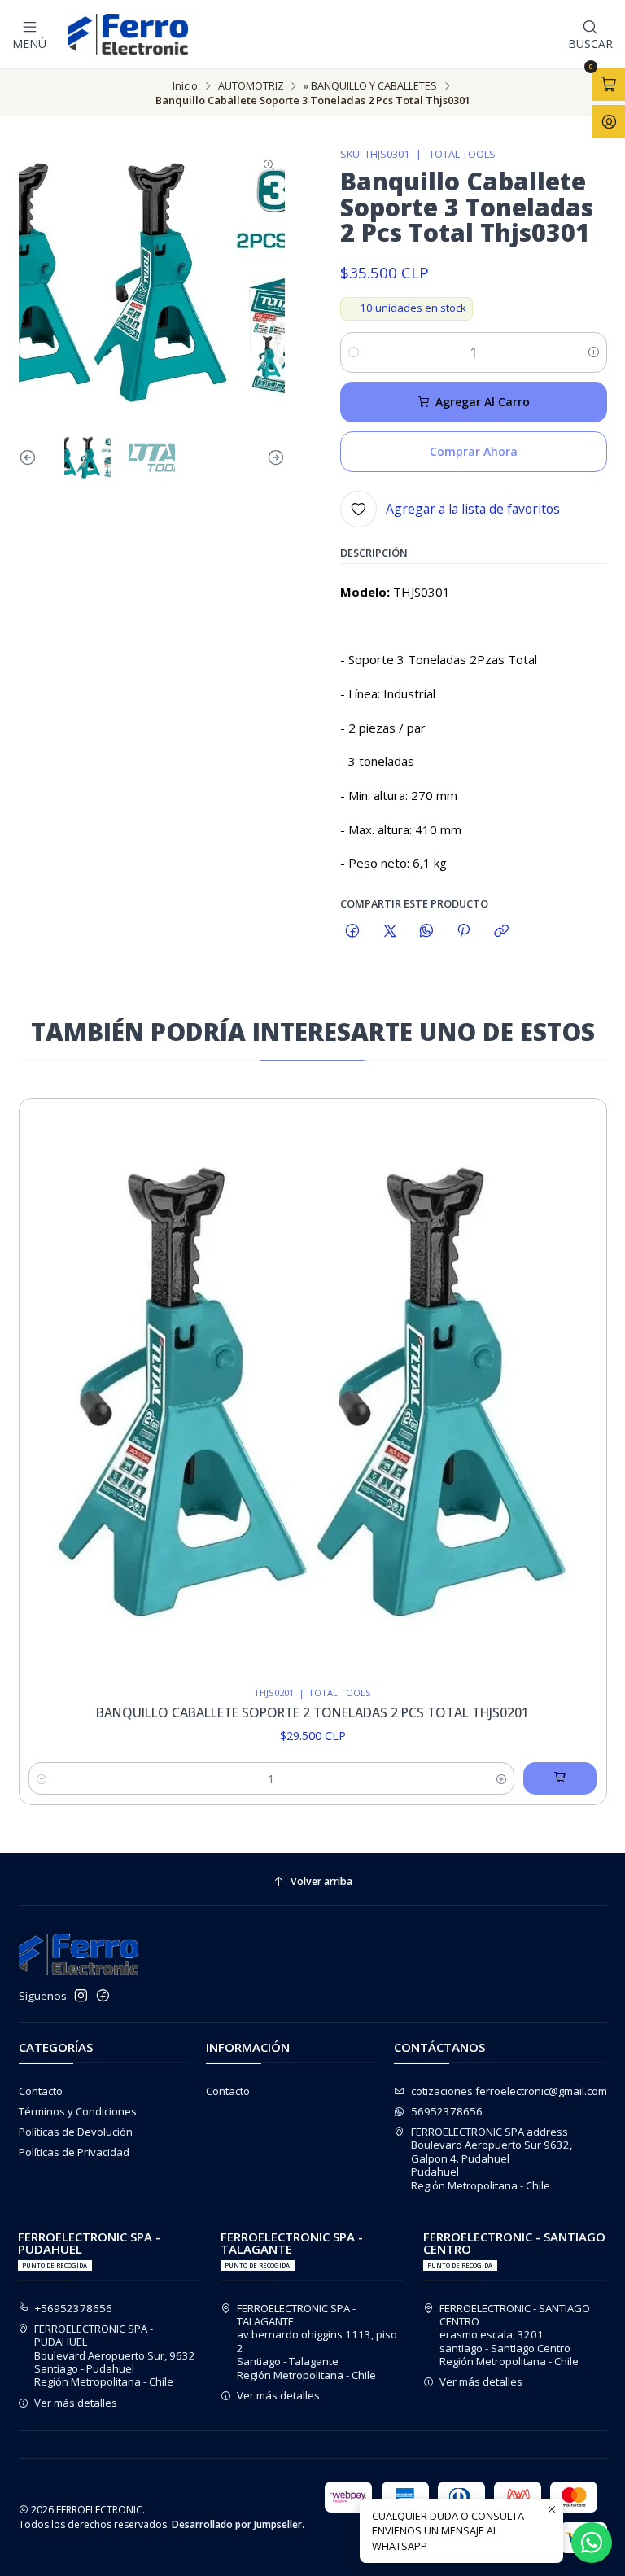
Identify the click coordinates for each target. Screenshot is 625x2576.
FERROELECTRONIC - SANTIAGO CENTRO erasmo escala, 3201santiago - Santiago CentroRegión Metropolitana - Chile (515, 2335)
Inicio (185, 86)
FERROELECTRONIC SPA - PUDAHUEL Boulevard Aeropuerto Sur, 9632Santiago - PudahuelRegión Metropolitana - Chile (115, 2355)
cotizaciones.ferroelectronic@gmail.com (509, 2091)
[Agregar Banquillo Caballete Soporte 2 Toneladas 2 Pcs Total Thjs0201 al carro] (560, 1778)
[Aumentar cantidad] (594, 352)
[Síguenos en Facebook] (103, 1996)
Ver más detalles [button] (76, 2403)
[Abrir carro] (609, 85)
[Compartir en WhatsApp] (426, 932)
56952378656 (447, 2111)
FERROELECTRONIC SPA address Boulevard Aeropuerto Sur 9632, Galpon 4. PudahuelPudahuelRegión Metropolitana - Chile (492, 2158)
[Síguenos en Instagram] (81, 1996)
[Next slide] (273, 458)
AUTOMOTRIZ (251, 86)
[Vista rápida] (579, 1388)
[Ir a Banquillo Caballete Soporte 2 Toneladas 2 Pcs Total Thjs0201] (313, 1392)
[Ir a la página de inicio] (128, 34)
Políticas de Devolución (76, 2132)
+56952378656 (74, 2308)
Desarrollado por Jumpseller (237, 2524)
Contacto (41, 2091)
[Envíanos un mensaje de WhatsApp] (592, 2543)
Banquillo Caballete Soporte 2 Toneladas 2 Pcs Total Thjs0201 (312, 1713)
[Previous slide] (31, 458)
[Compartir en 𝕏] (389, 932)
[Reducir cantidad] (354, 352)
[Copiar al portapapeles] (501, 932)
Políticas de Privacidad (74, 2152)
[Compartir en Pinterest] (464, 932)
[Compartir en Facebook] (353, 932)
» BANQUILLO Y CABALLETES (370, 86)
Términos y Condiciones (78, 2111)
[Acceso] (609, 121)
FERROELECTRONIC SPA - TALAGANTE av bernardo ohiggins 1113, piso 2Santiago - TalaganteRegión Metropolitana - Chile (317, 2342)
